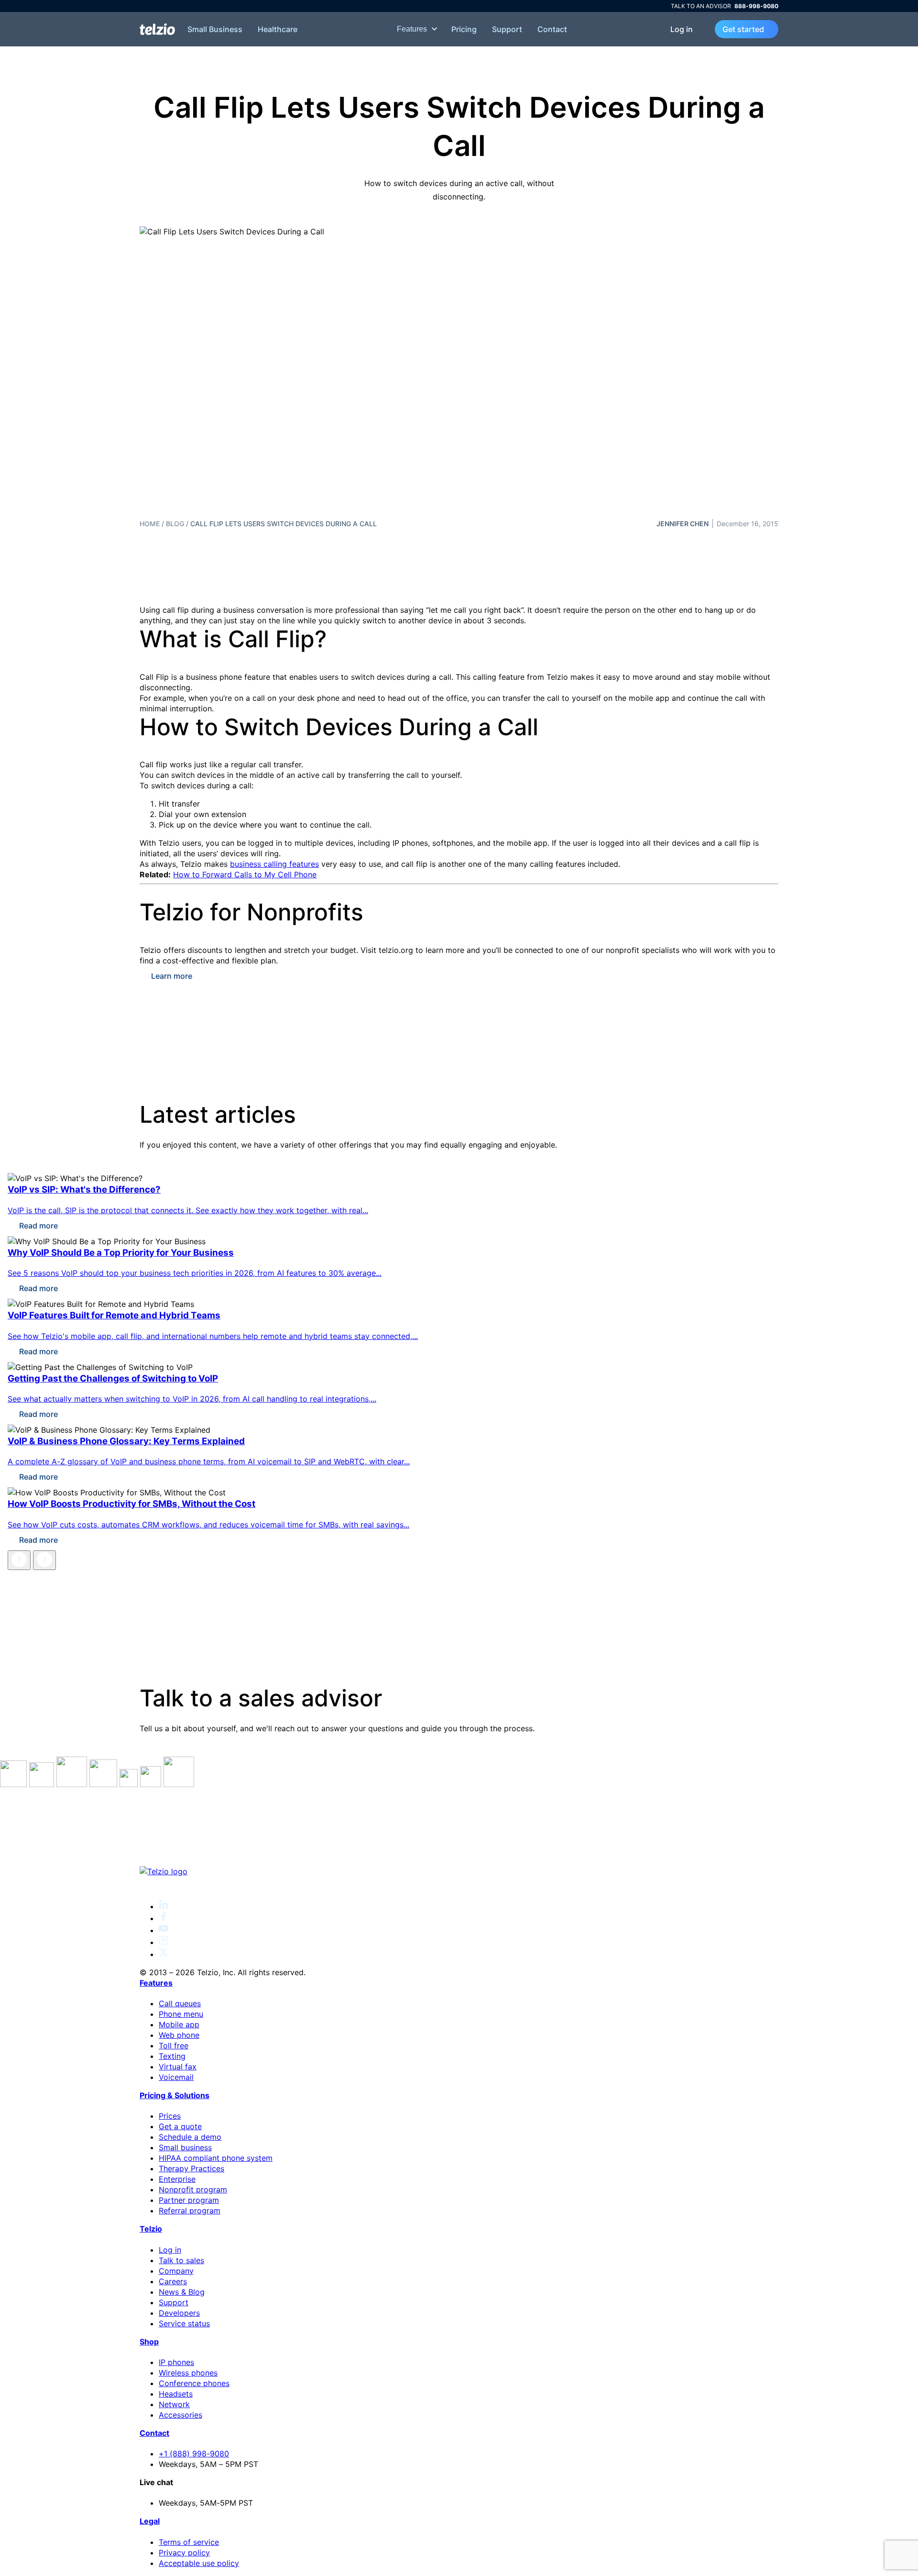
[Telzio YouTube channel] (164, 1930)
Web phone (179, 2035)
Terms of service (189, 2542)
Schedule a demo (190, 2137)
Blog (175, 524)
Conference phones (194, 2383)
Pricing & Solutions (175, 2095)
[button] (19, 1560)
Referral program (190, 2211)
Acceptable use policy (199, 2563)
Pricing (464, 29)
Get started (743, 29)
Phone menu (181, 2014)
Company (176, 2271)
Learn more (172, 976)
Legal (150, 2521)
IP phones (176, 2362)
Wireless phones (188, 2373)
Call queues (180, 2003)
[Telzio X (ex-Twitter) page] (164, 1954)
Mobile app (179, 2024)
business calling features (274, 864)
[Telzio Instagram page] (164, 1942)
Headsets (176, 2394)
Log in (682, 29)
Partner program (189, 2200)
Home (150, 524)
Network (174, 2404)
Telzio (151, 2229)
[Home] (157, 29)
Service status (184, 2323)
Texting (172, 2056)
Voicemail (176, 2077)
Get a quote (180, 2126)
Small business (185, 2147)
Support (507, 29)
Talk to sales (181, 2260)
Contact (552, 29)
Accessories (180, 2415)
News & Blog (182, 2292)
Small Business (215, 29)
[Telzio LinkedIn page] (164, 1906)
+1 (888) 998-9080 (194, 2454)
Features (413, 29)
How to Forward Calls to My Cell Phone (245, 874)
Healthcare (278, 29)
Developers (179, 2313)
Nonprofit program (193, 2189)
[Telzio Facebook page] (164, 1918)
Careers (173, 2281)
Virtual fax (178, 2067)
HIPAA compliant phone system (216, 2158)
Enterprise (177, 2179)
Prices (170, 2116)
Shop (149, 2342)
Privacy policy (184, 2553)
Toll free (174, 2045)
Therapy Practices (191, 2168)
